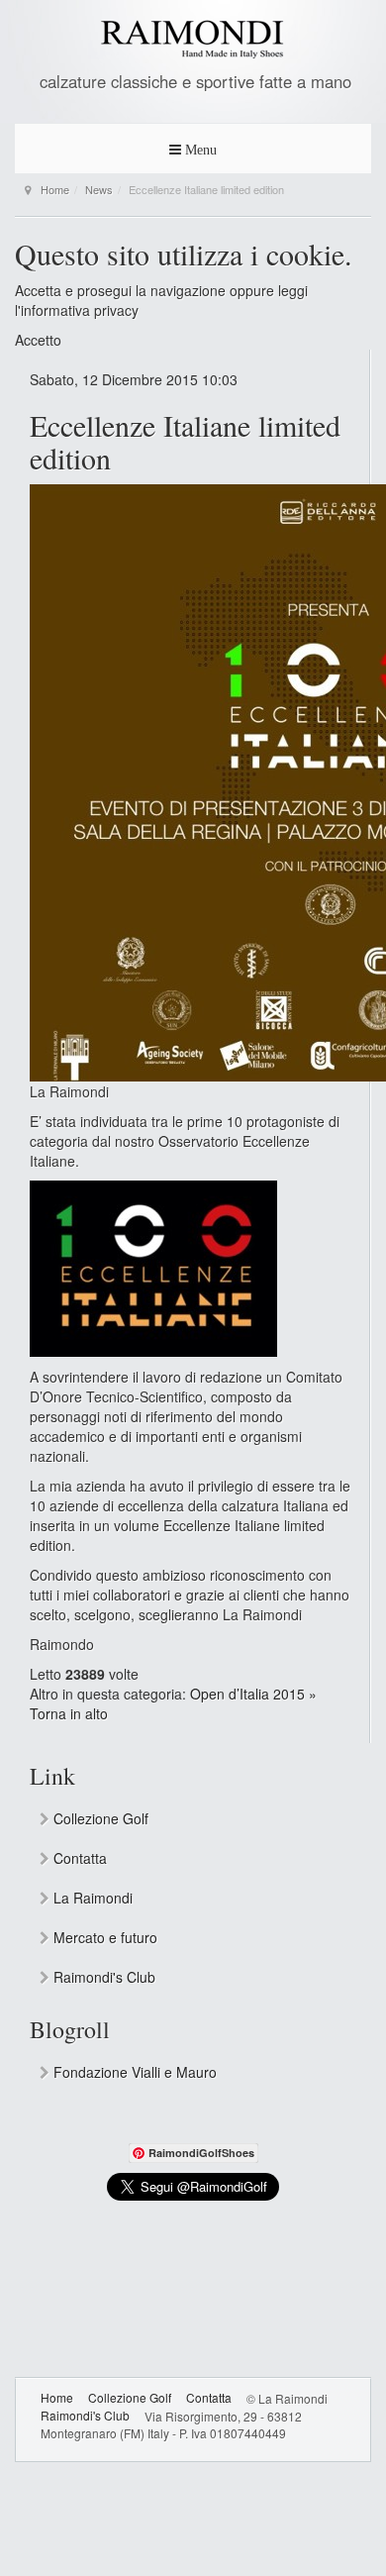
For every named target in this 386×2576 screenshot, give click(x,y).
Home (55, 189)
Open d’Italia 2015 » (253, 1694)
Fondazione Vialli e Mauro (133, 2072)
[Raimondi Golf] (193, 40)
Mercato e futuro (103, 1937)
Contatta (78, 1858)
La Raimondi (91, 1898)
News (99, 189)
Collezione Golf (99, 1818)
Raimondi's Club (102, 1977)
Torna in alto (69, 1713)
